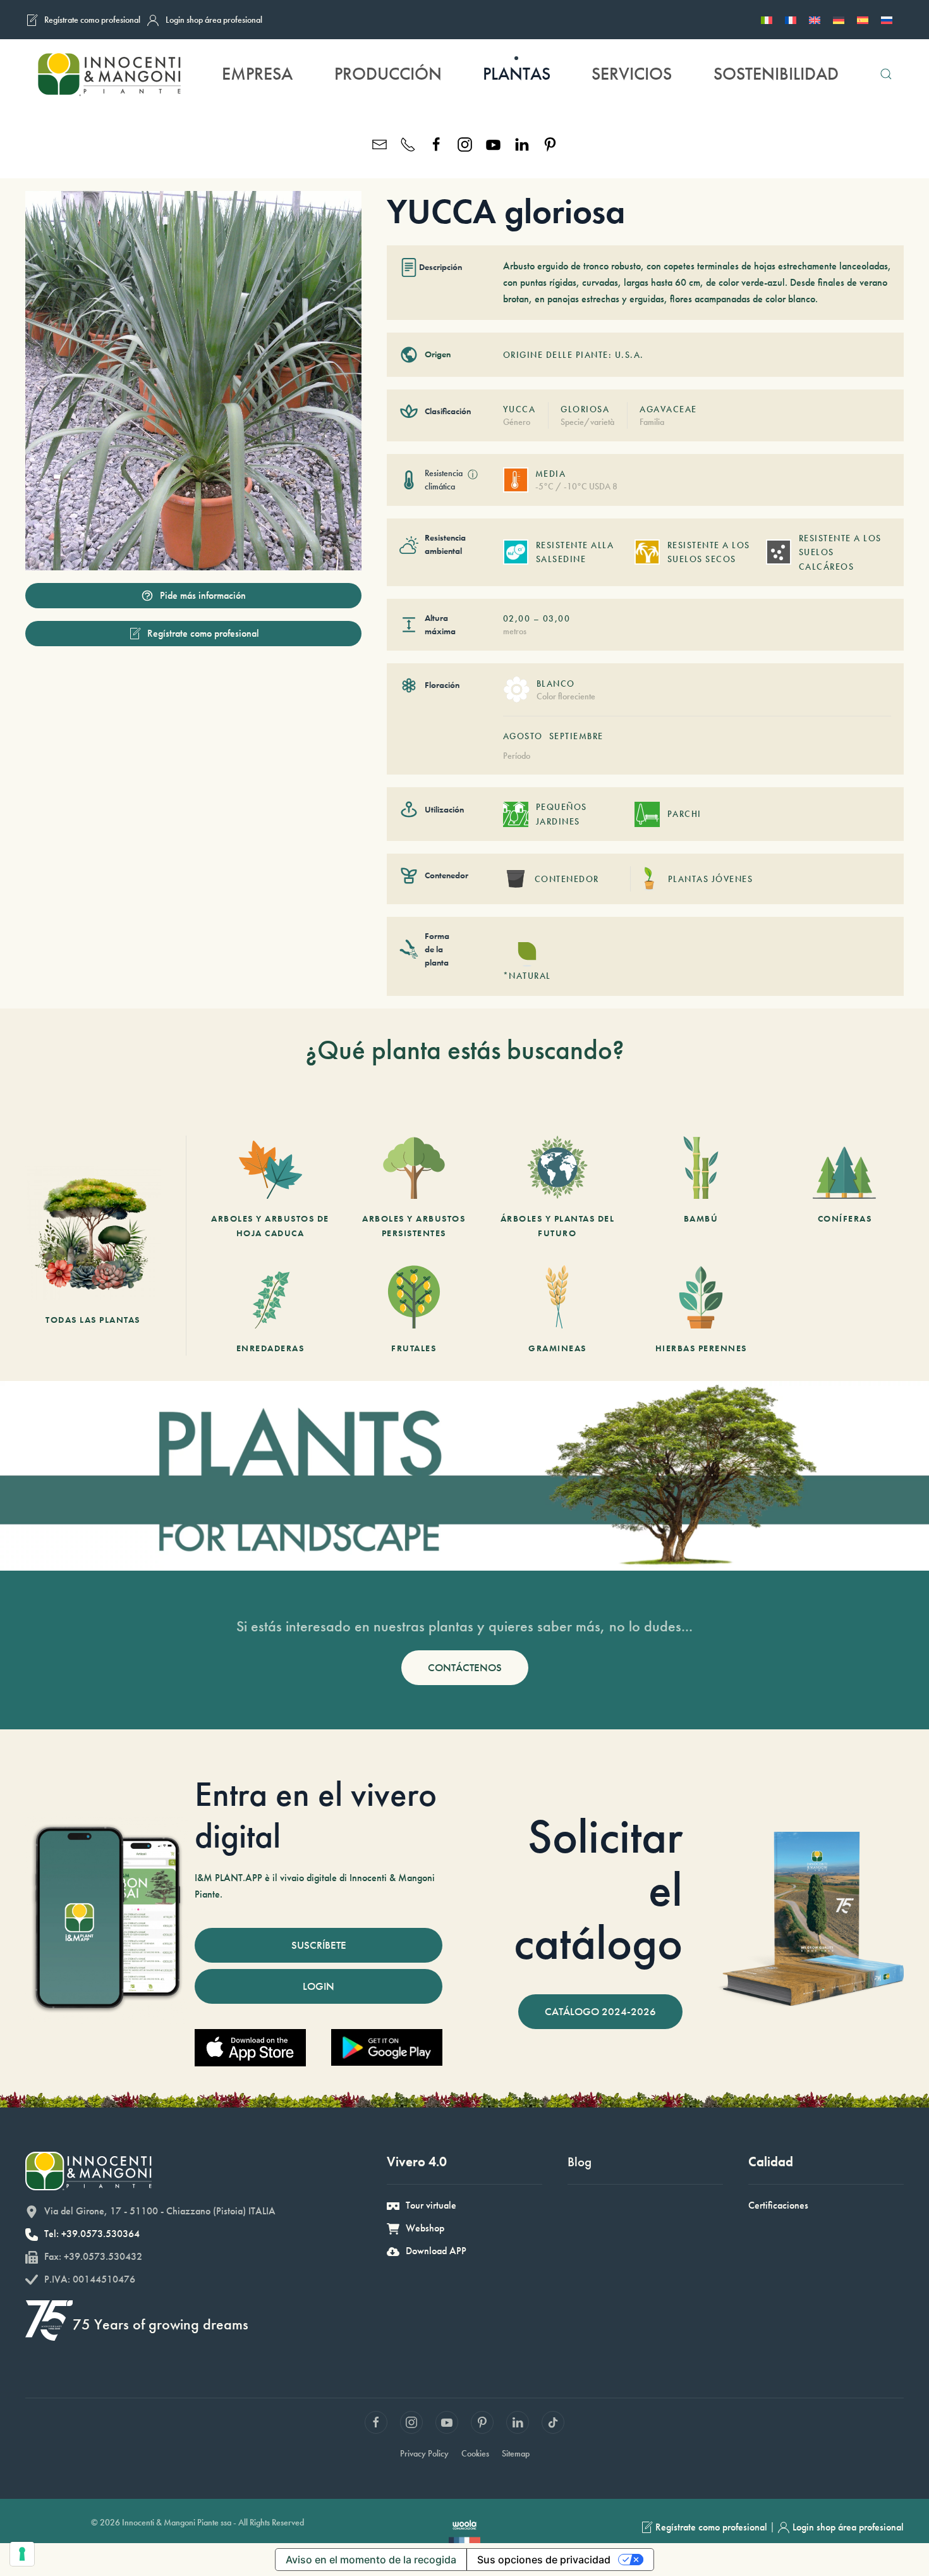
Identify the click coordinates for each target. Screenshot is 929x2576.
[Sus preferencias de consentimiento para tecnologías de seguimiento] (22, 2554)
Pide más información (203, 595)
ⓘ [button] (473, 475)
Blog (580, 2162)
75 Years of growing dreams (161, 2324)
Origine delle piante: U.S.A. (574, 355)
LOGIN (319, 1986)
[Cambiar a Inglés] (815, 20)
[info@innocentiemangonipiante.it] (379, 143)
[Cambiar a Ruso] (887, 20)
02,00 (517, 618)
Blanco (556, 684)
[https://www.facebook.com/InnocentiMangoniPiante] (436, 143)
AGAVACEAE (668, 409)
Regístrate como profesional (92, 20)
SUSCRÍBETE (319, 1945)
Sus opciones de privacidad (544, 2560)
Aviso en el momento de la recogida (371, 2560)
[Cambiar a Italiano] (767, 20)
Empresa (257, 74)
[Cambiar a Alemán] (839, 20)
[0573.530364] (408, 143)
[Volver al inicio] (108, 74)
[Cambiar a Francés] (791, 20)
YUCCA (519, 409)
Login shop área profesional (214, 20)
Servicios (632, 74)
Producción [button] (388, 74)
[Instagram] (465, 143)
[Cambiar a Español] (863, 20)
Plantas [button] (517, 74)
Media (551, 474)
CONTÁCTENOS (465, 1667)
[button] (886, 74)
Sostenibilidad (776, 74)
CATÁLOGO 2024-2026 (600, 2011)
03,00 (557, 618)
